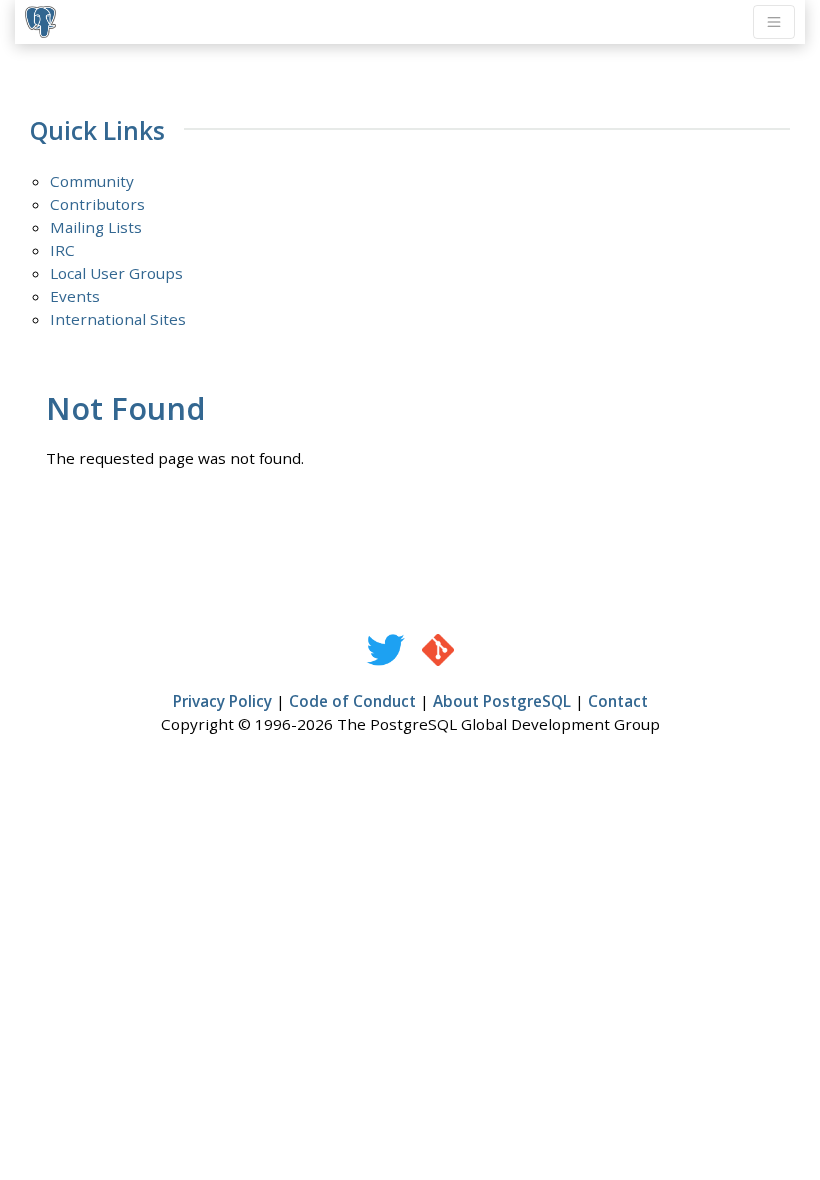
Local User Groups (116, 273)
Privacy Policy (222, 701)
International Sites (118, 319)
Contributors (97, 204)
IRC (62, 250)
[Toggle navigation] (774, 22)
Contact (618, 701)
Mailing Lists (96, 227)
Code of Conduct (352, 701)
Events (75, 296)
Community (92, 181)
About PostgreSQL (502, 701)
